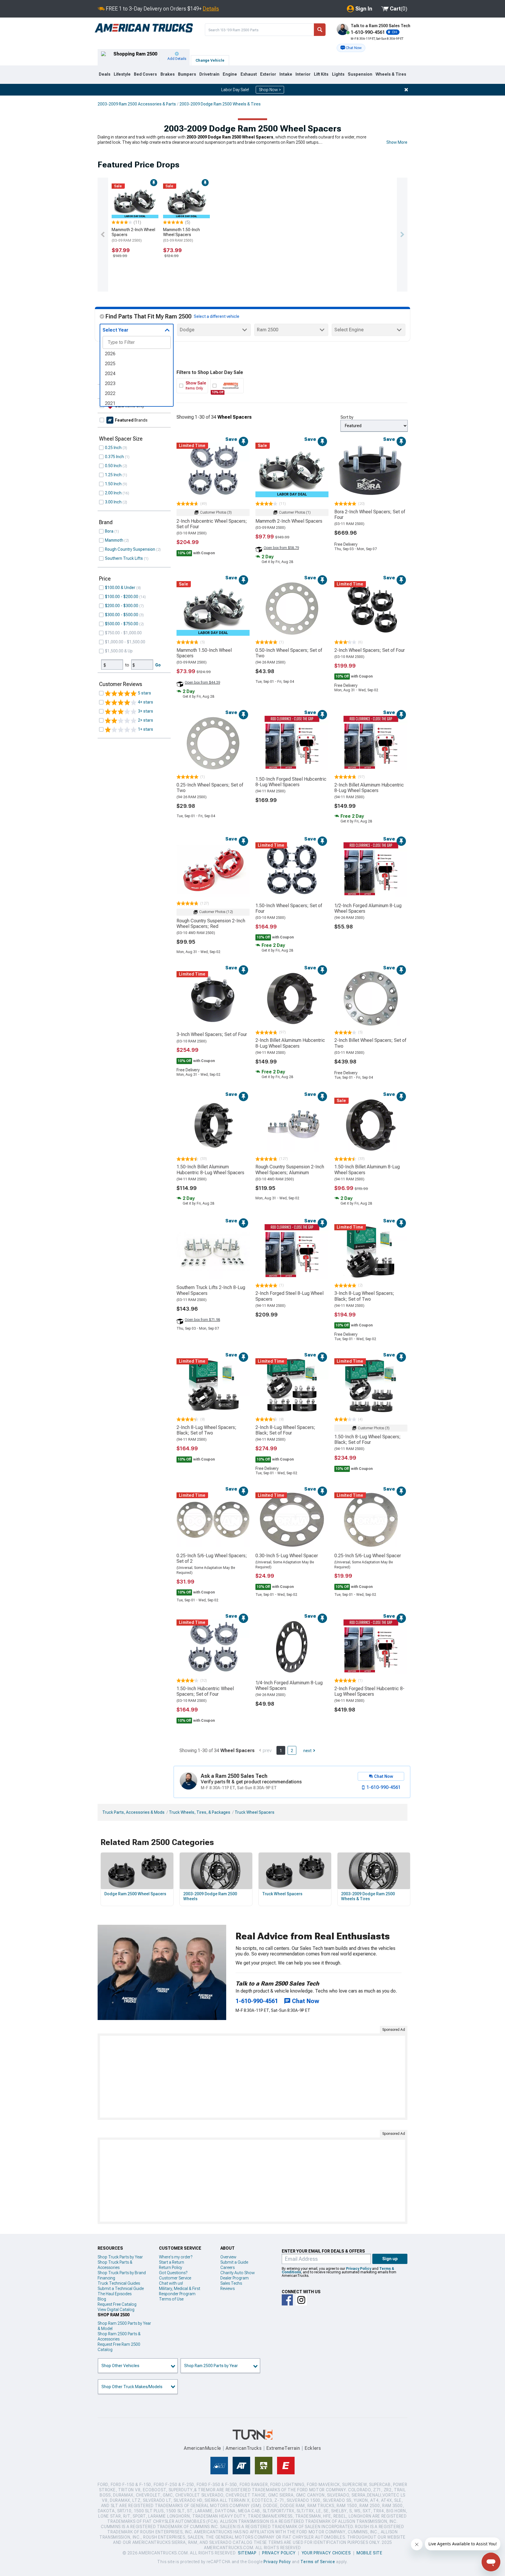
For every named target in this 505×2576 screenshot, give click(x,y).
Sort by (347, 417)
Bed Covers (145, 74)
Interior (303, 74)
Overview (228, 2257)
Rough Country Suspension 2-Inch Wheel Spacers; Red (211, 924)
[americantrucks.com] (144, 28)
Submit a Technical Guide (121, 2289)
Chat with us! (171, 2283)
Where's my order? (176, 2257)
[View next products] (402, 235)
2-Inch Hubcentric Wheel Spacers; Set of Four (212, 524)
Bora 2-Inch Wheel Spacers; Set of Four (370, 514)
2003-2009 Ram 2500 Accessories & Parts (137, 104)
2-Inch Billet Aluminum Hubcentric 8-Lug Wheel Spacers (369, 788)
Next (307, 1751)
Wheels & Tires (391, 74)
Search (320, 30)
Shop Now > (270, 90)
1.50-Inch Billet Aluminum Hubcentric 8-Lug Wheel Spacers (210, 1170)
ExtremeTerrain (283, 2448)
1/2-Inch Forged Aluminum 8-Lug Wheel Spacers (368, 908)
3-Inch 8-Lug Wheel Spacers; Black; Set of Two (364, 1296)
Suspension (360, 74)
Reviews (228, 2289)
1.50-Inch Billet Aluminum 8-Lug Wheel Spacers (367, 1170)
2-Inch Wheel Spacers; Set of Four (370, 650)
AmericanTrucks (244, 2448)
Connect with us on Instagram (301, 2300)
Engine (230, 74)
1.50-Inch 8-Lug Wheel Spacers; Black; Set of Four (367, 1439)
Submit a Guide (234, 2262)
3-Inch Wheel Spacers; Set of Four (212, 1034)
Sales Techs (231, 2283)
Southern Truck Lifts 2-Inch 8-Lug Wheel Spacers (211, 1290)
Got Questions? (173, 2273)
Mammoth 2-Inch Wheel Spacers (133, 235)
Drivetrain (209, 74)
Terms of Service (318, 2562)
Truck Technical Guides (119, 2283)
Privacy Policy (359, 2269)
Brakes (168, 74)
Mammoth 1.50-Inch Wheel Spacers (181, 235)
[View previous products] (103, 235)
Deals (105, 74)
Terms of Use (171, 2299)
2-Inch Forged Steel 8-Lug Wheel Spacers (289, 1296)
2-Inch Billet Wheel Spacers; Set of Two (370, 1043)
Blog (102, 2299)
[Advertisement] (252, 2077)
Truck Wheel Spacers (255, 1812)
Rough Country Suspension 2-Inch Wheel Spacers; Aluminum (290, 1170)
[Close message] (406, 90)
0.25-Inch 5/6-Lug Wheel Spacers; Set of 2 (212, 1558)
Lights (338, 74)
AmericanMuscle (203, 2448)
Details (211, 9)
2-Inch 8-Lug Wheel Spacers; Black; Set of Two (206, 1430)
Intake (286, 74)
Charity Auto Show (238, 2273)
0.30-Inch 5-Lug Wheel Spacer (287, 1556)
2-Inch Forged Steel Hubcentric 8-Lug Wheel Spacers (369, 1691)
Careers (228, 2267)
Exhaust (249, 74)
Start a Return (172, 2262)
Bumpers (187, 74)
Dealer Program (235, 2278)
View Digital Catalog (116, 2310)
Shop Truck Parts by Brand (122, 2273)
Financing (106, 2278)
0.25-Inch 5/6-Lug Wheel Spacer (368, 1556)
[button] (351, 48)
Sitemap (247, 2553)
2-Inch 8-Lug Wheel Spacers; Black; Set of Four (285, 1430)
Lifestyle (122, 74)
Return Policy (171, 2267)
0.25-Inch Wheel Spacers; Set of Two (210, 788)
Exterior (268, 74)
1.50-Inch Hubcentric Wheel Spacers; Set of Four (205, 1691)
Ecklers (313, 2448)
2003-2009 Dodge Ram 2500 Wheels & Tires (220, 104)
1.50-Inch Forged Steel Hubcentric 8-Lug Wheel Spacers (291, 782)
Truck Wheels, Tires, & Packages (200, 1812)
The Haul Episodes (115, 2294)
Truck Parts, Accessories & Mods (133, 1812)
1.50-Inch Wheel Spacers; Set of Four (289, 908)
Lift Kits (321, 74)
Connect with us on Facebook (287, 2300)
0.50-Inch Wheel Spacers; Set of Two (289, 653)
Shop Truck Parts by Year (120, 2257)
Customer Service (175, 2278)
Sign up (390, 2259)
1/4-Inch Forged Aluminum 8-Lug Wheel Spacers (289, 1685)
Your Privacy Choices (326, 2553)
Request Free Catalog (117, 2304)
